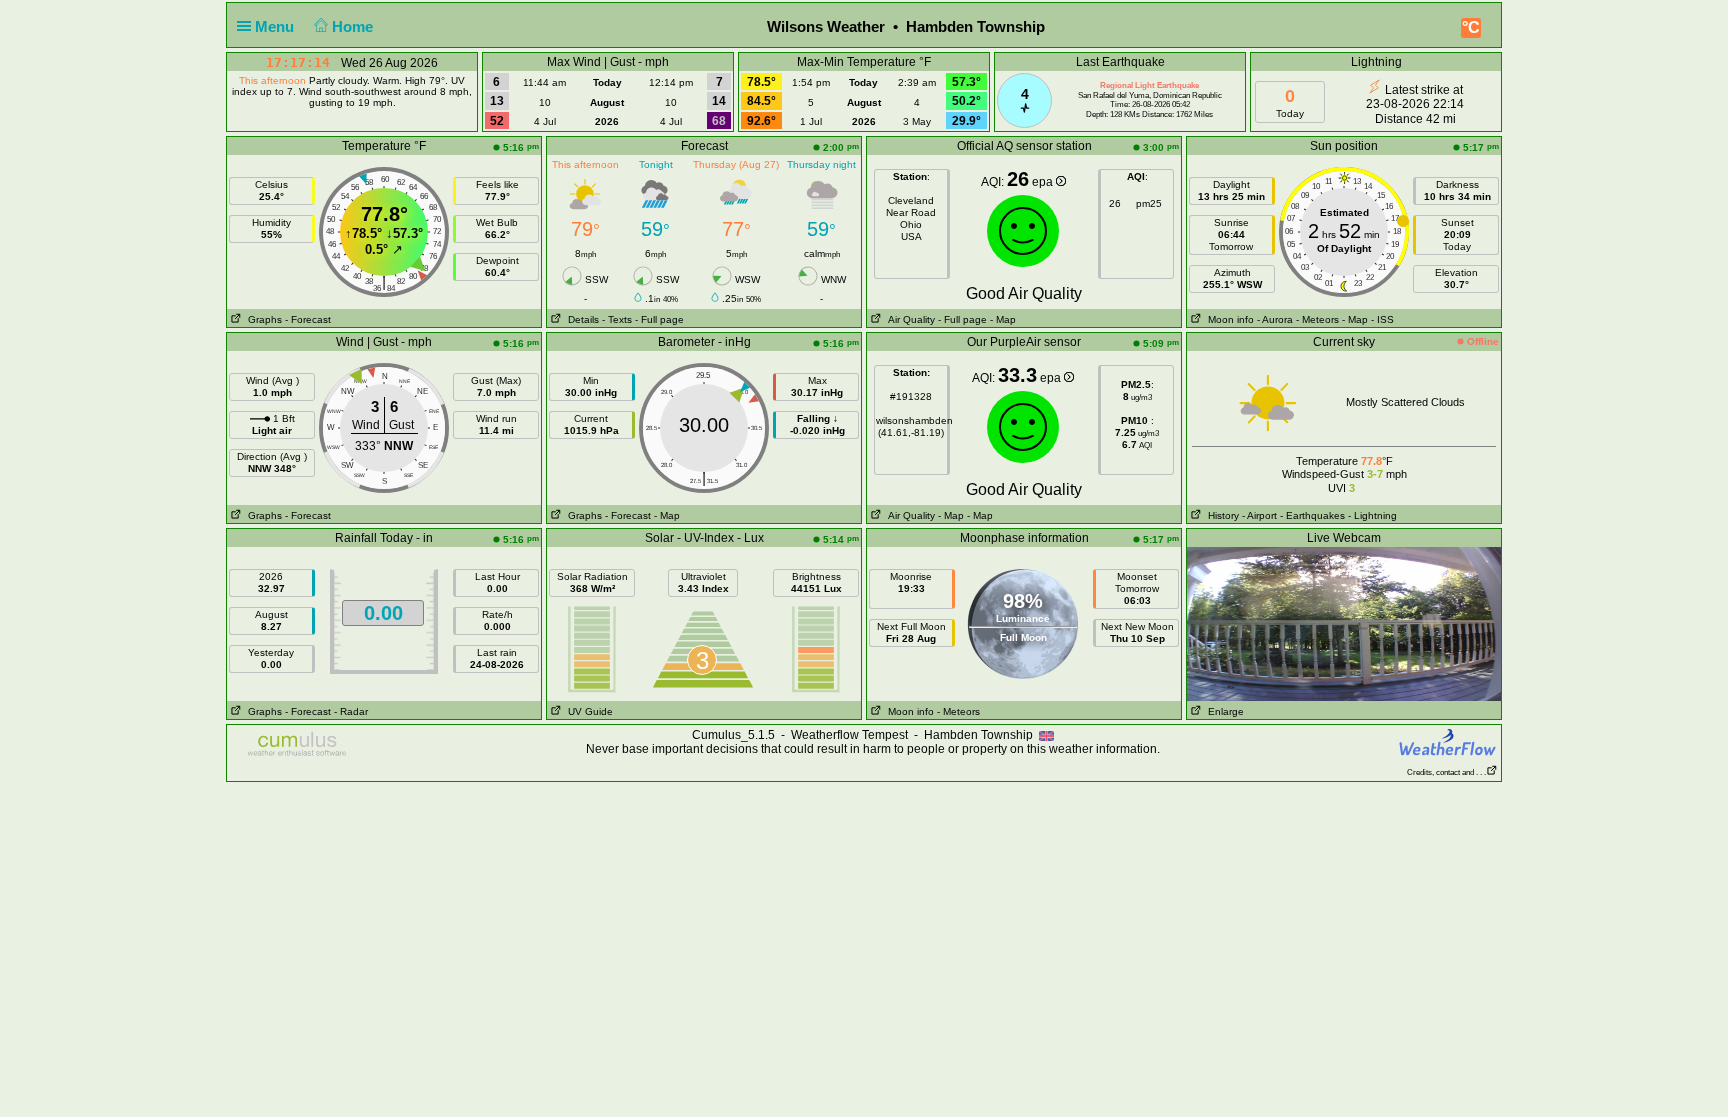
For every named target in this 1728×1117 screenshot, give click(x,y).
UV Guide (587, 711)
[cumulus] (297, 745)
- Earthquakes (1312, 515)
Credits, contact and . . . (1446, 772)
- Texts (617, 319)
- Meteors (1317, 319)
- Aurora (1275, 319)
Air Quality (908, 319)
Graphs (262, 319)
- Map (1001, 319)
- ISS (1382, 319)
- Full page (659, 319)
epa (1044, 182)
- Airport (1259, 515)
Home (354, 26)
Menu (276, 26)
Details (580, 319)
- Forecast (308, 319)
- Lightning (1372, 515)
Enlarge (1223, 711)
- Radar (351, 711)
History (1220, 515)
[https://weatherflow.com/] (1448, 741)
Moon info (1228, 319)
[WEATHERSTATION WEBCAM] (1344, 623)
